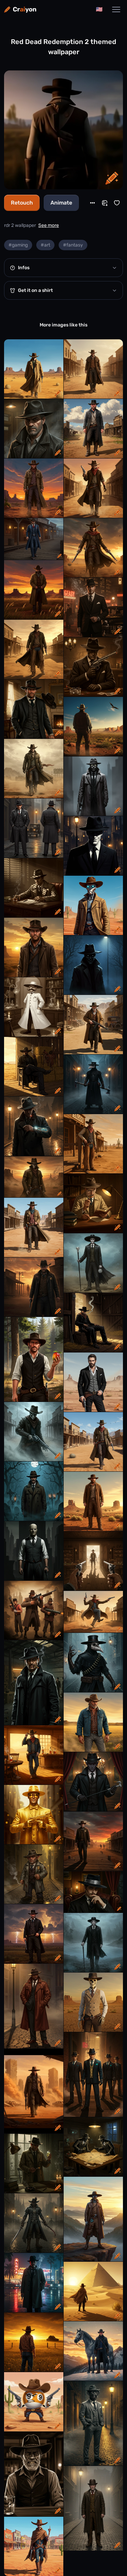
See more (49, 225)
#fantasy (73, 245)
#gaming (18, 245)
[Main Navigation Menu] (116, 9)
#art (45, 245)
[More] (92, 203)
